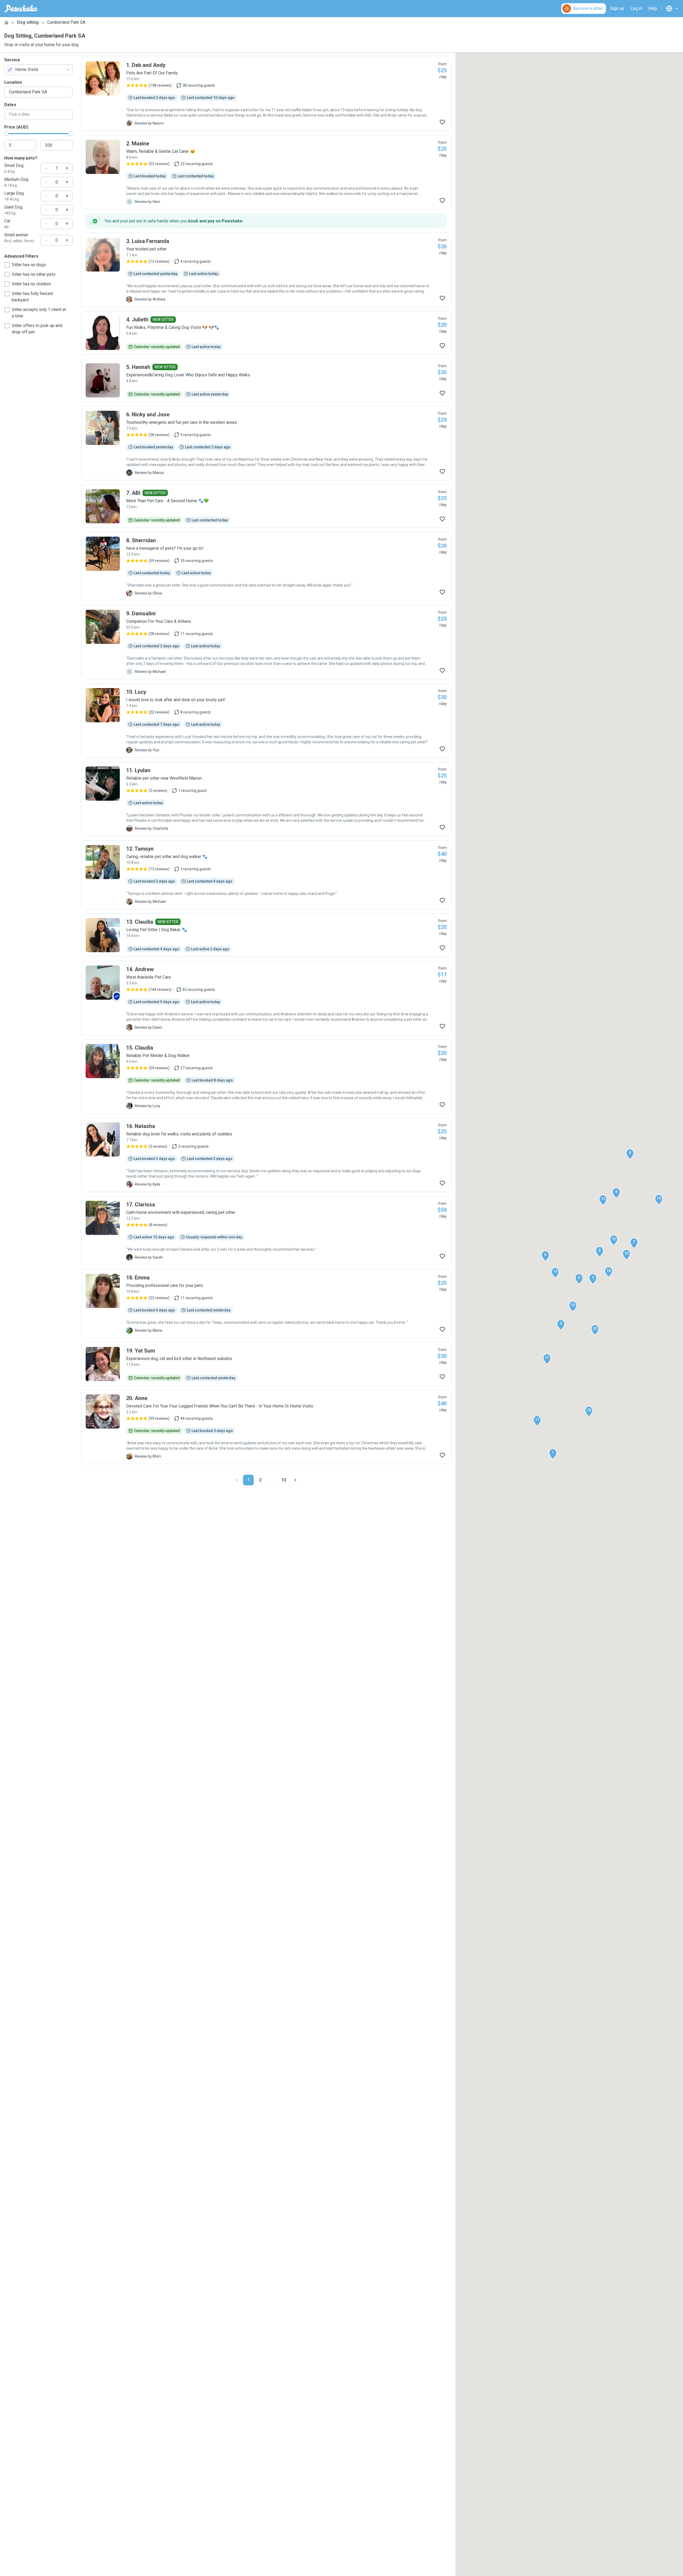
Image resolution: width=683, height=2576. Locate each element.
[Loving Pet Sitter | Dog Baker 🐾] (266, 935)
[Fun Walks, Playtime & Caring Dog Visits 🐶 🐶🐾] (266, 333)
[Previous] (237, 1480)
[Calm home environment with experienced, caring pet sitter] (266, 1231)
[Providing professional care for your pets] (266, 1304)
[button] (553, 1454)
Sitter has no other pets (34, 274)
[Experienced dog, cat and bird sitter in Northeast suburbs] (266, 1364)
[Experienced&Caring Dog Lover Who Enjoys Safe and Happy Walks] (266, 380)
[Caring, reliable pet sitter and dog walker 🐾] (266, 875)
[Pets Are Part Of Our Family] (266, 94)
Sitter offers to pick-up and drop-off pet (37, 329)
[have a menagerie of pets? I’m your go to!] (266, 567)
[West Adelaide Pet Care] (266, 998)
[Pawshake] (21, 9)
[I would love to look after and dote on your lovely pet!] (266, 721)
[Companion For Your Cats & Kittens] (266, 642)
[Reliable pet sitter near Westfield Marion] (266, 799)
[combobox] (38, 70)
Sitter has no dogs (29, 265)
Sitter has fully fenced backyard (32, 297)
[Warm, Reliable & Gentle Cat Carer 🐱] (266, 172)
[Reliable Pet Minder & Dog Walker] (266, 1076)
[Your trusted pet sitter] (266, 270)
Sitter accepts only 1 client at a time (39, 313)
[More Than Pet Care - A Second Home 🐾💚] (266, 506)
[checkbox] (7, 265)
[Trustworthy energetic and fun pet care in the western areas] (266, 443)
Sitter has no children (31, 284)
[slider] (6, 134)
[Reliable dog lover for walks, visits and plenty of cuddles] (266, 1155)
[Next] (295, 1480)
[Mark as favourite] (442, 122)
